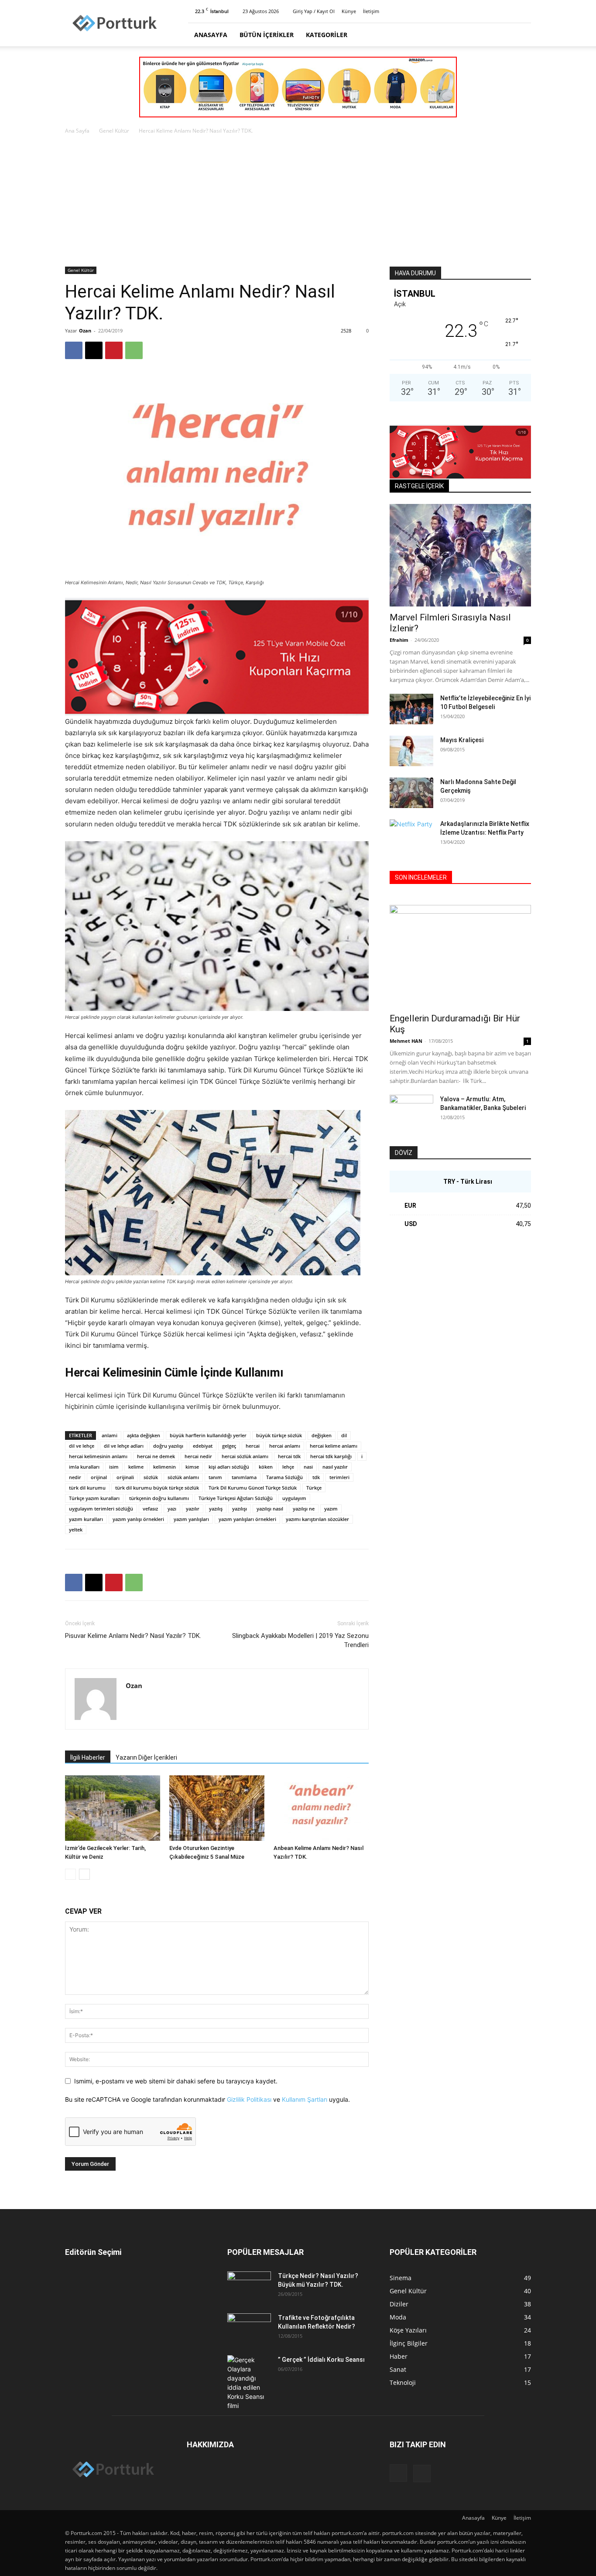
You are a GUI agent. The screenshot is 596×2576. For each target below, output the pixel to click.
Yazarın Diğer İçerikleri (146, 1757)
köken (266, 1467)
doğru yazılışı (168, 1446)
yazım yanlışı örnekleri (138, 1519)
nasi (308, 1467)
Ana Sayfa (77, 131)
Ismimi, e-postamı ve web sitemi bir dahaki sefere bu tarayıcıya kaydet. (176, 2081)
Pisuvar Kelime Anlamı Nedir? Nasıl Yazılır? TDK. (133, 1636)
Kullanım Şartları (305, 2099)
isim (114, 1467)
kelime (136, 1467)
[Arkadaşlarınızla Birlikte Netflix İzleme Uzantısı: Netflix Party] (411, 835)
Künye (349, 11)
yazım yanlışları (191, 1519)
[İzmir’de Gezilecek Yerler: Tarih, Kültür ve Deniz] (113, 1808)
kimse (192, 1467)
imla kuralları (84, 1467)
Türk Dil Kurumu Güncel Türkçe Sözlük (253, 1488)
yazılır (193, 1509)
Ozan (85, 331)
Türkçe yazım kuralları (94, 1498)
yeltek (76, 1529)
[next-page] (84, 1874)
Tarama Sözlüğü (284, 1477)
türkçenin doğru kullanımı (159, 1498)
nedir (75, 1477)
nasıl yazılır (335, 1467)
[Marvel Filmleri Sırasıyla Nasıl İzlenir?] (460, 555)
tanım (215, 1477)
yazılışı (240, 1509)
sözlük (151, 1477)
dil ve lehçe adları (124, 1446)
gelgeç (229, 1446)
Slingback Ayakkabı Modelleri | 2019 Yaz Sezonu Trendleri (300, 1640)
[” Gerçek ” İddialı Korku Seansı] (249, 2383)
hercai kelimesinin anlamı (98, 1456)
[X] (94, 350)
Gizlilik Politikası (249, 2099)
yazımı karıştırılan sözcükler (317, 1519)
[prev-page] (70, 1874)
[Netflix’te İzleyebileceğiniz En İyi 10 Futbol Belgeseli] (411, 709)
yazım (331, 1509)
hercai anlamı (285, 1446)
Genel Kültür (114, 131)
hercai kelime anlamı (334, 1446)
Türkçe (314, 1488)
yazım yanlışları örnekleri (247, 1519)
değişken (322, 1435)
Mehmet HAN (406, 1041)
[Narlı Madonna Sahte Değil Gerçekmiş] (411, 793)
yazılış (216, 1509)
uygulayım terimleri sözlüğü (101, 1509)
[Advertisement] (298, 201)
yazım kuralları (86, 1519)
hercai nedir (198, 1456)
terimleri (339, 1477)
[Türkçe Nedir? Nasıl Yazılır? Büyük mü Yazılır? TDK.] (249, 2287)
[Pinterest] (524, 11)
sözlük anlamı (183, 1477)
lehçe (288, 1467)
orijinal (99, 1477)
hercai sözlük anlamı (245, 1456)
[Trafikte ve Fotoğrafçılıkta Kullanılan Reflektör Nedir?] (249, 2329)
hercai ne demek (156, 1456)
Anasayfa (211, 35)
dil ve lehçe (82, 1446)
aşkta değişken (144, 1435)
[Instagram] (510, 11)
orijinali (125, 1477)
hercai (253, 1446)
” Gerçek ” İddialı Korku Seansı (321, 2360)
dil (344, 1435)
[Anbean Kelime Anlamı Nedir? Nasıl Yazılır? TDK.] (321, 1808)
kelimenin (164, 1467)
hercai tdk (289, 1456)
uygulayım (294, 1498)
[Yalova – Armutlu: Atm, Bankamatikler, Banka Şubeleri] (411, 1110)
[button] (521, 35)
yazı (172, 1509)
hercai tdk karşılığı (331, 1456)
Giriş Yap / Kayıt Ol (314, 11)
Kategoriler (327, 35)
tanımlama (244, 1477)
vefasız (150, 1509)
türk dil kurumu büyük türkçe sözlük (157, 1488)
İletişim (371, 11)
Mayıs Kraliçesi (462, 740)
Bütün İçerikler (267, 35)
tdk (316, 1477)
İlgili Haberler (88, 1757)
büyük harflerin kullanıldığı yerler (208, 1435)
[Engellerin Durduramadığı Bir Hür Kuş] (460, 956)
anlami (110, 1435)
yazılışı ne (304, 1509)
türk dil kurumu (87, 1488)
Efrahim (399, 640)
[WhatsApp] (134, 350)
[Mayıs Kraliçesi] (411, 751)
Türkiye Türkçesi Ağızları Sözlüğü (236, 1498)
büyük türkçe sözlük (279, 1435)
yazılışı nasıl (270, 1509)
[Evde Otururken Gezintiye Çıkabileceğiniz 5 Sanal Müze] (217, 1808)
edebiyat (203, 1446)
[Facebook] (74, 350)
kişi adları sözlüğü (229, 1467)
